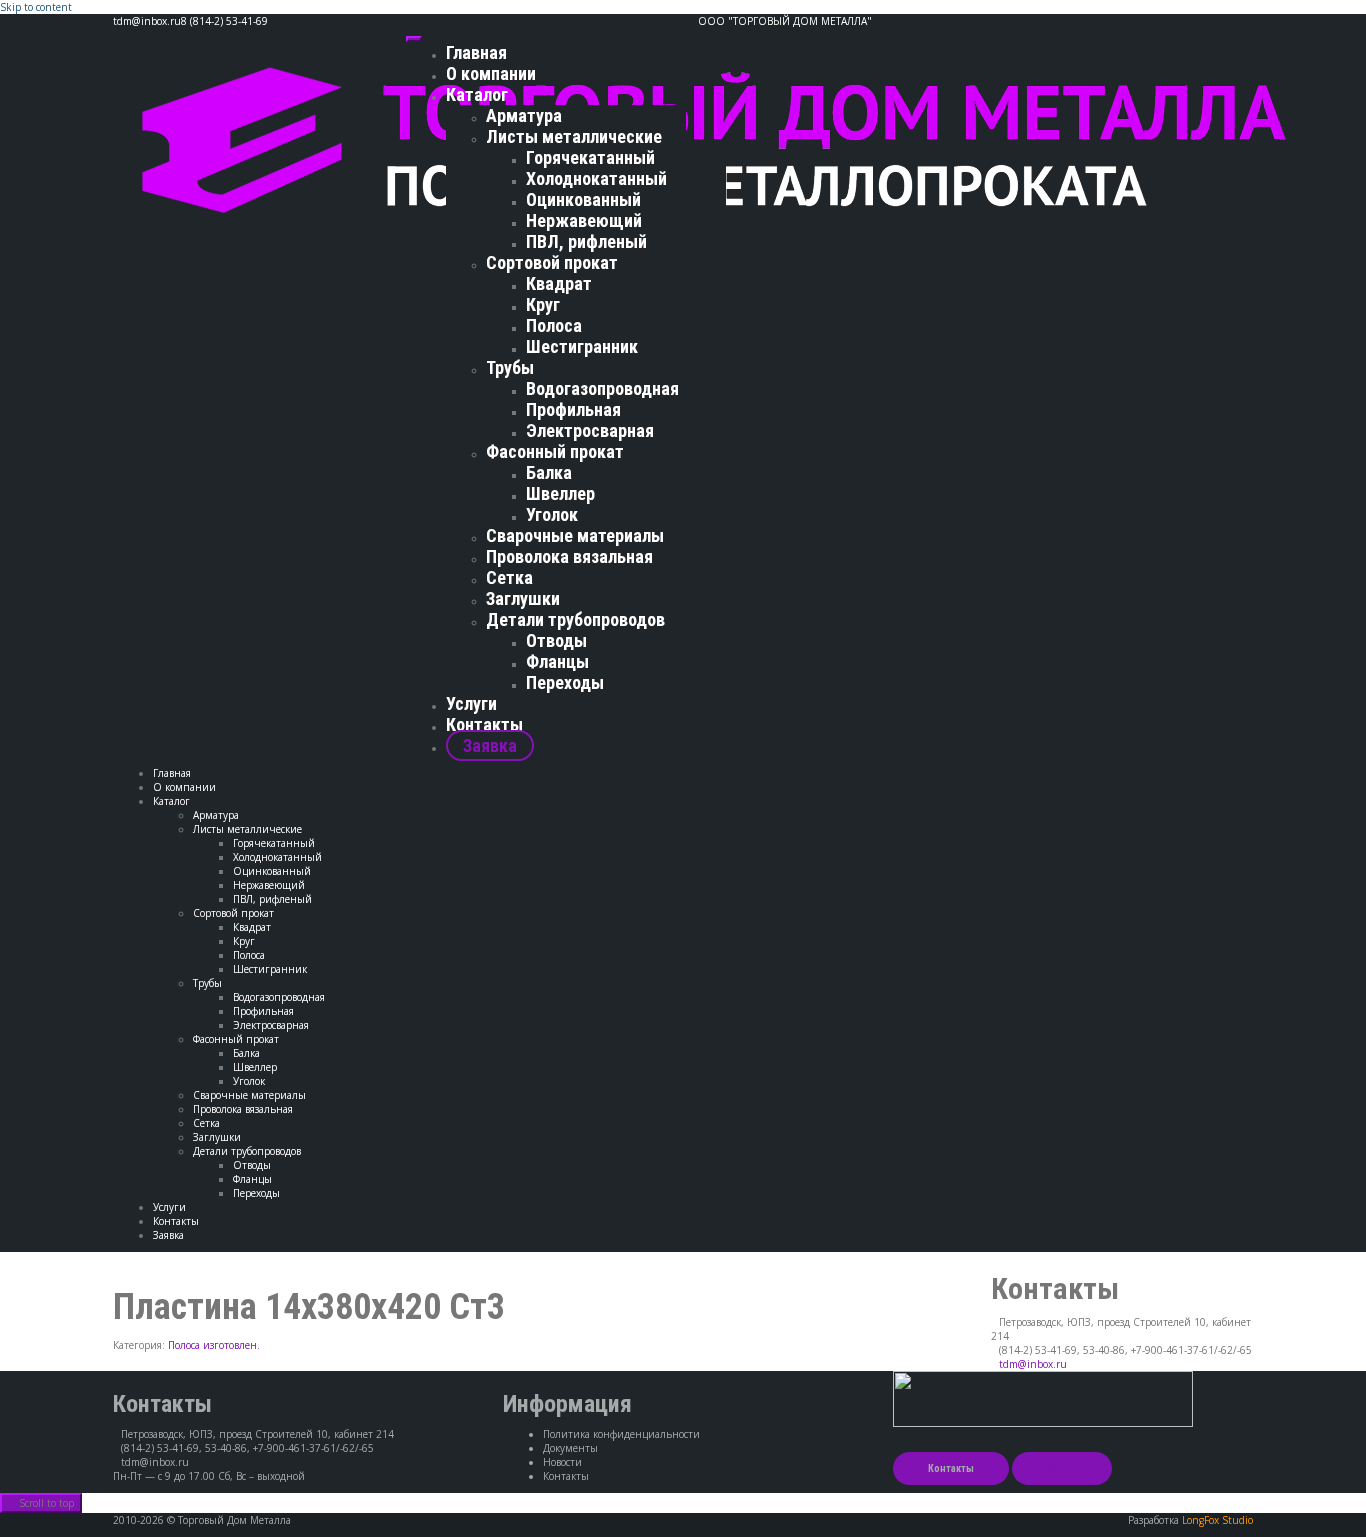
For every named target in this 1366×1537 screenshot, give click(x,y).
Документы (570, 1448)
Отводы (556, 640)
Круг (543, 304)
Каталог (477, 94)
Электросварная (590, 430)
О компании (491, 73)
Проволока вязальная (569, 556)
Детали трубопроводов (575, 619)
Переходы (565, 682)
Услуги (471, 703)
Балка (549, 472)
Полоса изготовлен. (214, 1345)
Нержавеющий (584, 220)
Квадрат (559, 283)
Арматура (524, 115)
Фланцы (557, 661)
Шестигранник (582, 346)
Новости (562, 1462)
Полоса (554, 325)
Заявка (490, 745)
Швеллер (560, 493)
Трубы (510, 367)
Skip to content (36, 7)
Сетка (509, 577)
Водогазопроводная (602, 388)
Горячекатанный (590, 157)
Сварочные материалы (575, 535)
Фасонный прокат (555, 451)
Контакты (484, 724)
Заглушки (523, 598)
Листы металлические (574, 136)
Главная (476, 52)
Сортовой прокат (552, 262)
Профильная (573, 409)
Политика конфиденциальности (621, 1434)
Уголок (552, 514)
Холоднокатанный (596, 178)
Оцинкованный (583, 199)
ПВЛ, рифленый (586, 241)
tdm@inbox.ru (1033, 1364)
